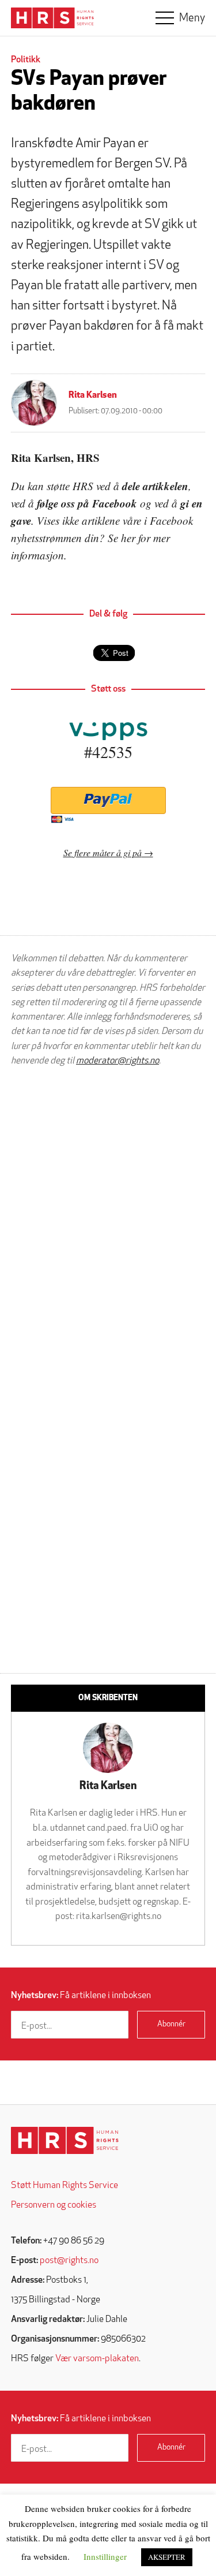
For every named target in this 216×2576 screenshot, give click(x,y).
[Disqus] (108, 1222)
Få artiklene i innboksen (81, 1996)
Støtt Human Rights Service (65, 2186)
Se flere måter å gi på (103, 852)
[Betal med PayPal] (108, 800)
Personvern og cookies (54, 2205)
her (128, 538)
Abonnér (171, 2024)
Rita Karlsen (93, 395)
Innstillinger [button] (105, 2556)
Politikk (26, 60)
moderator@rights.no (118, 1061)
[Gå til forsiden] (65, 2140)
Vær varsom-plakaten (97, 2359)
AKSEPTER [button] (167, 2557)
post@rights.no (69, 2261)
